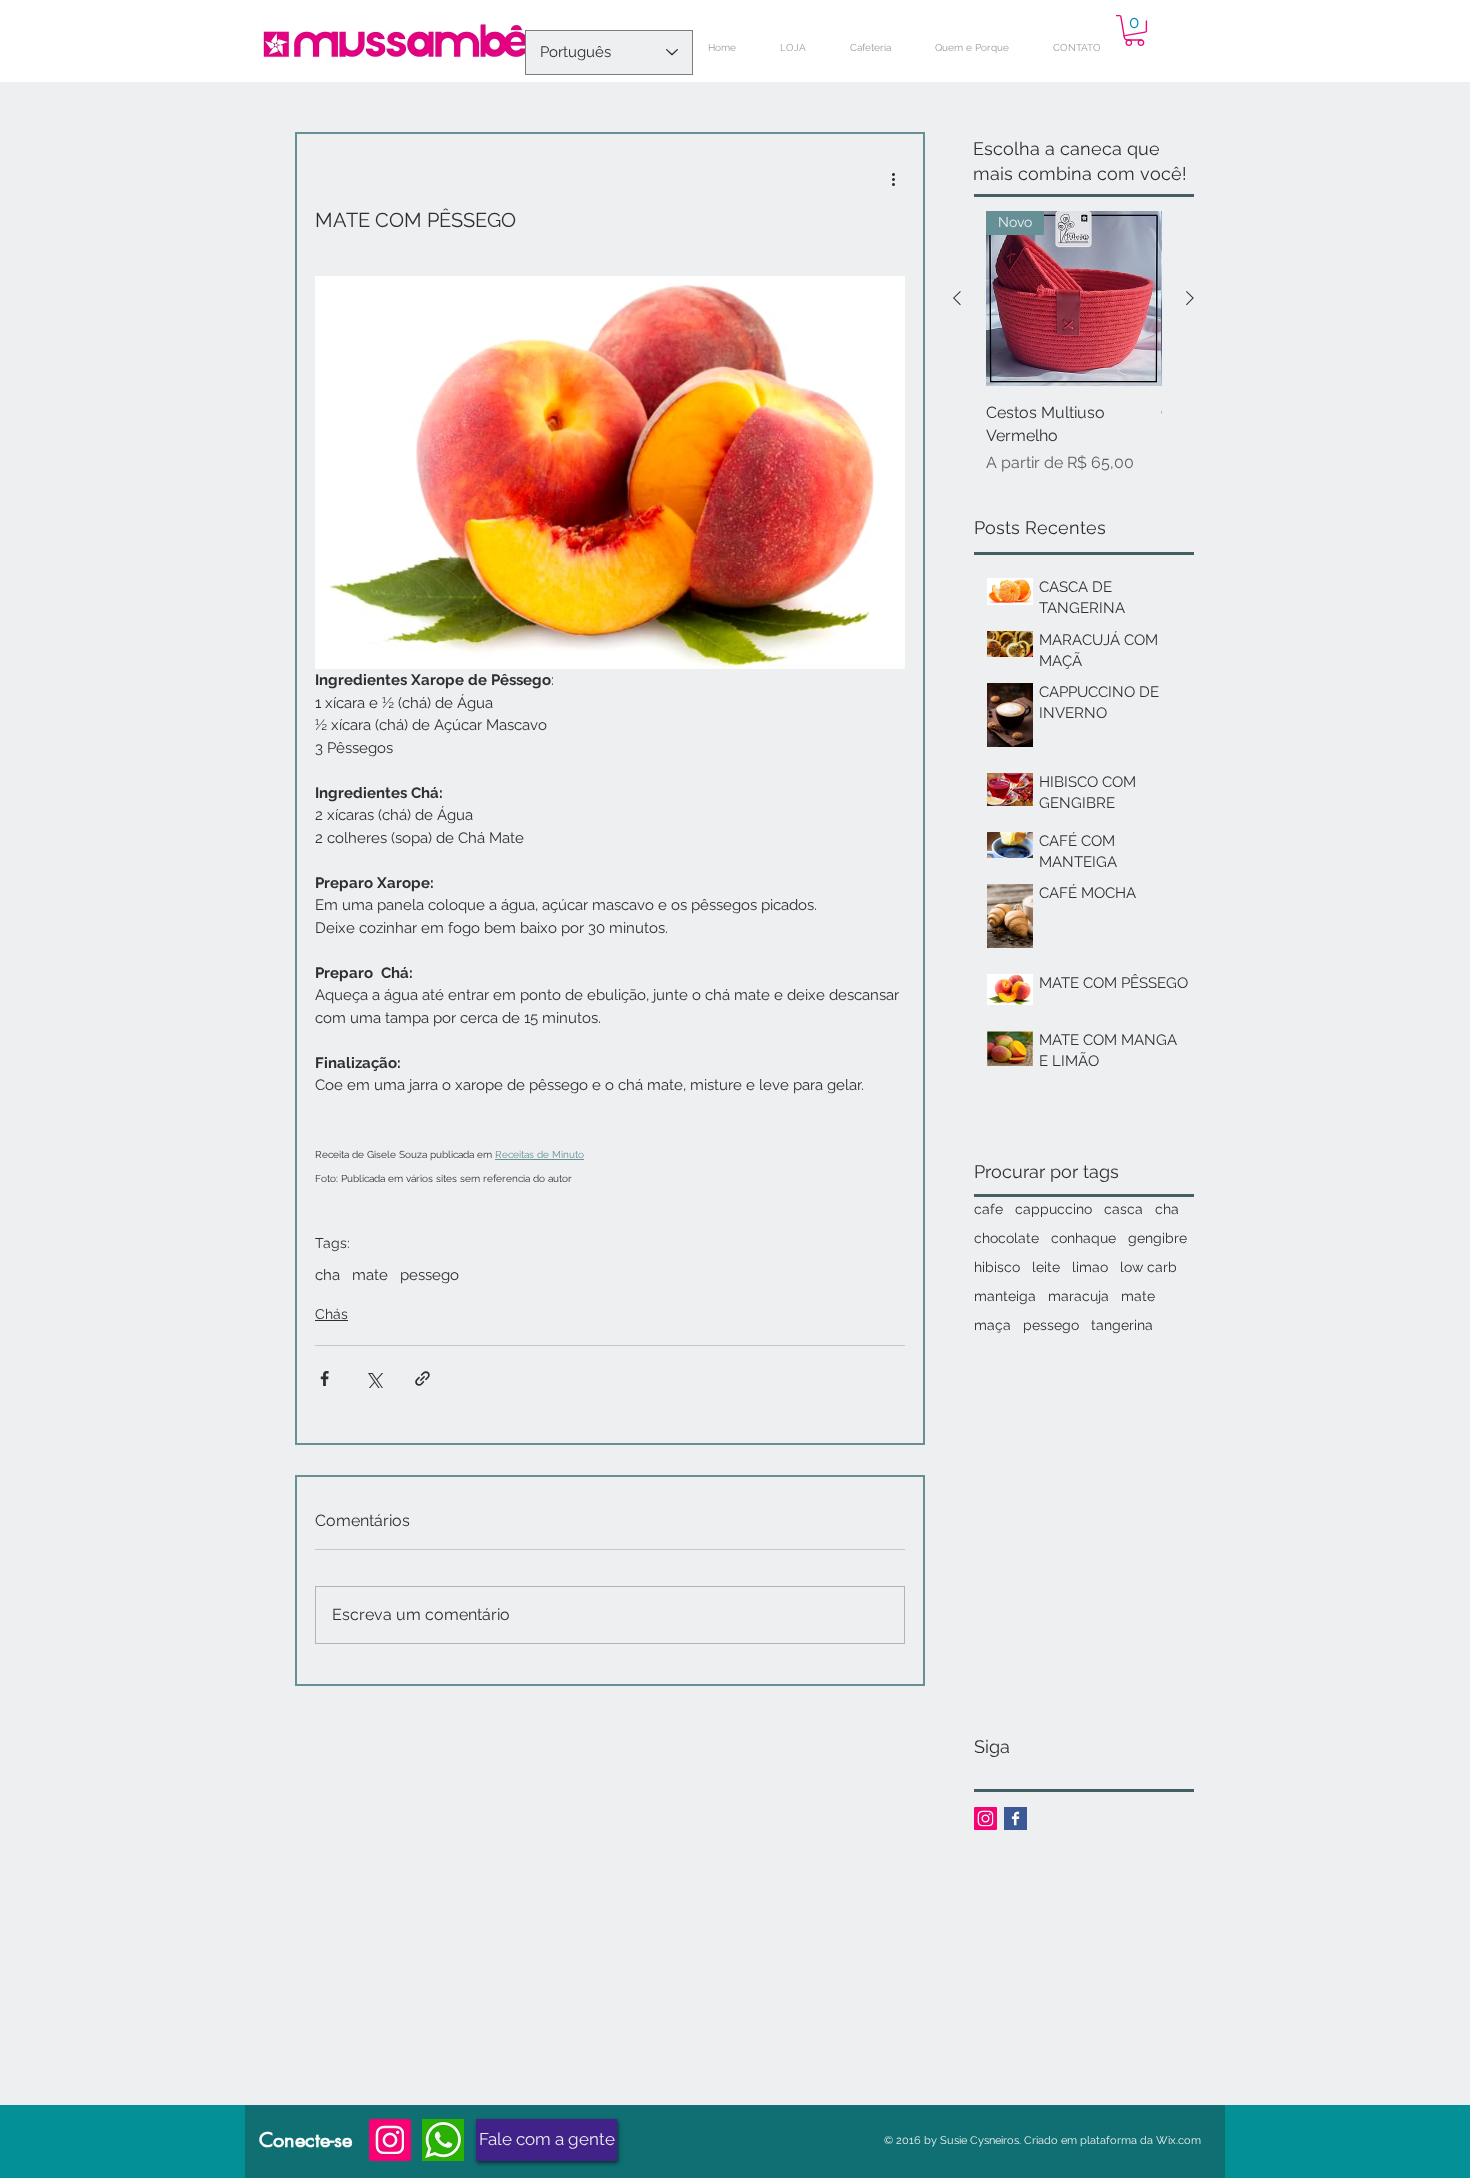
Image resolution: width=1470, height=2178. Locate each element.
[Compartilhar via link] (422, 1378)
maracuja (1078, 1296)
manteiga (1005, 1296)
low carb (1148, 1267)
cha (327, 1275)
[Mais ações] (893, 178)
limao (1090, 1267)
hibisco (997, 1267)
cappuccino (1053, 1209)
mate (370, 1275)
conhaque (1083, 1238)
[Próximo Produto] (1190, 298)
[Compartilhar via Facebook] (324, 1378)
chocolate (1006, 1238)
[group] (1073, 343)
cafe (988, 1209)
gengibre (1157, 1238)
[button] (1134, 30)
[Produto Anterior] (957, 298)
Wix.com (1178, 2140)
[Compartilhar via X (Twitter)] (373, 1378)
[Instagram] (390, 2140)
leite (1046, 1267)
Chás (331, 1314)
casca (1123, 1209)
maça (992, 1325)
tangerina (1122, 1325)
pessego (429, 1275)
